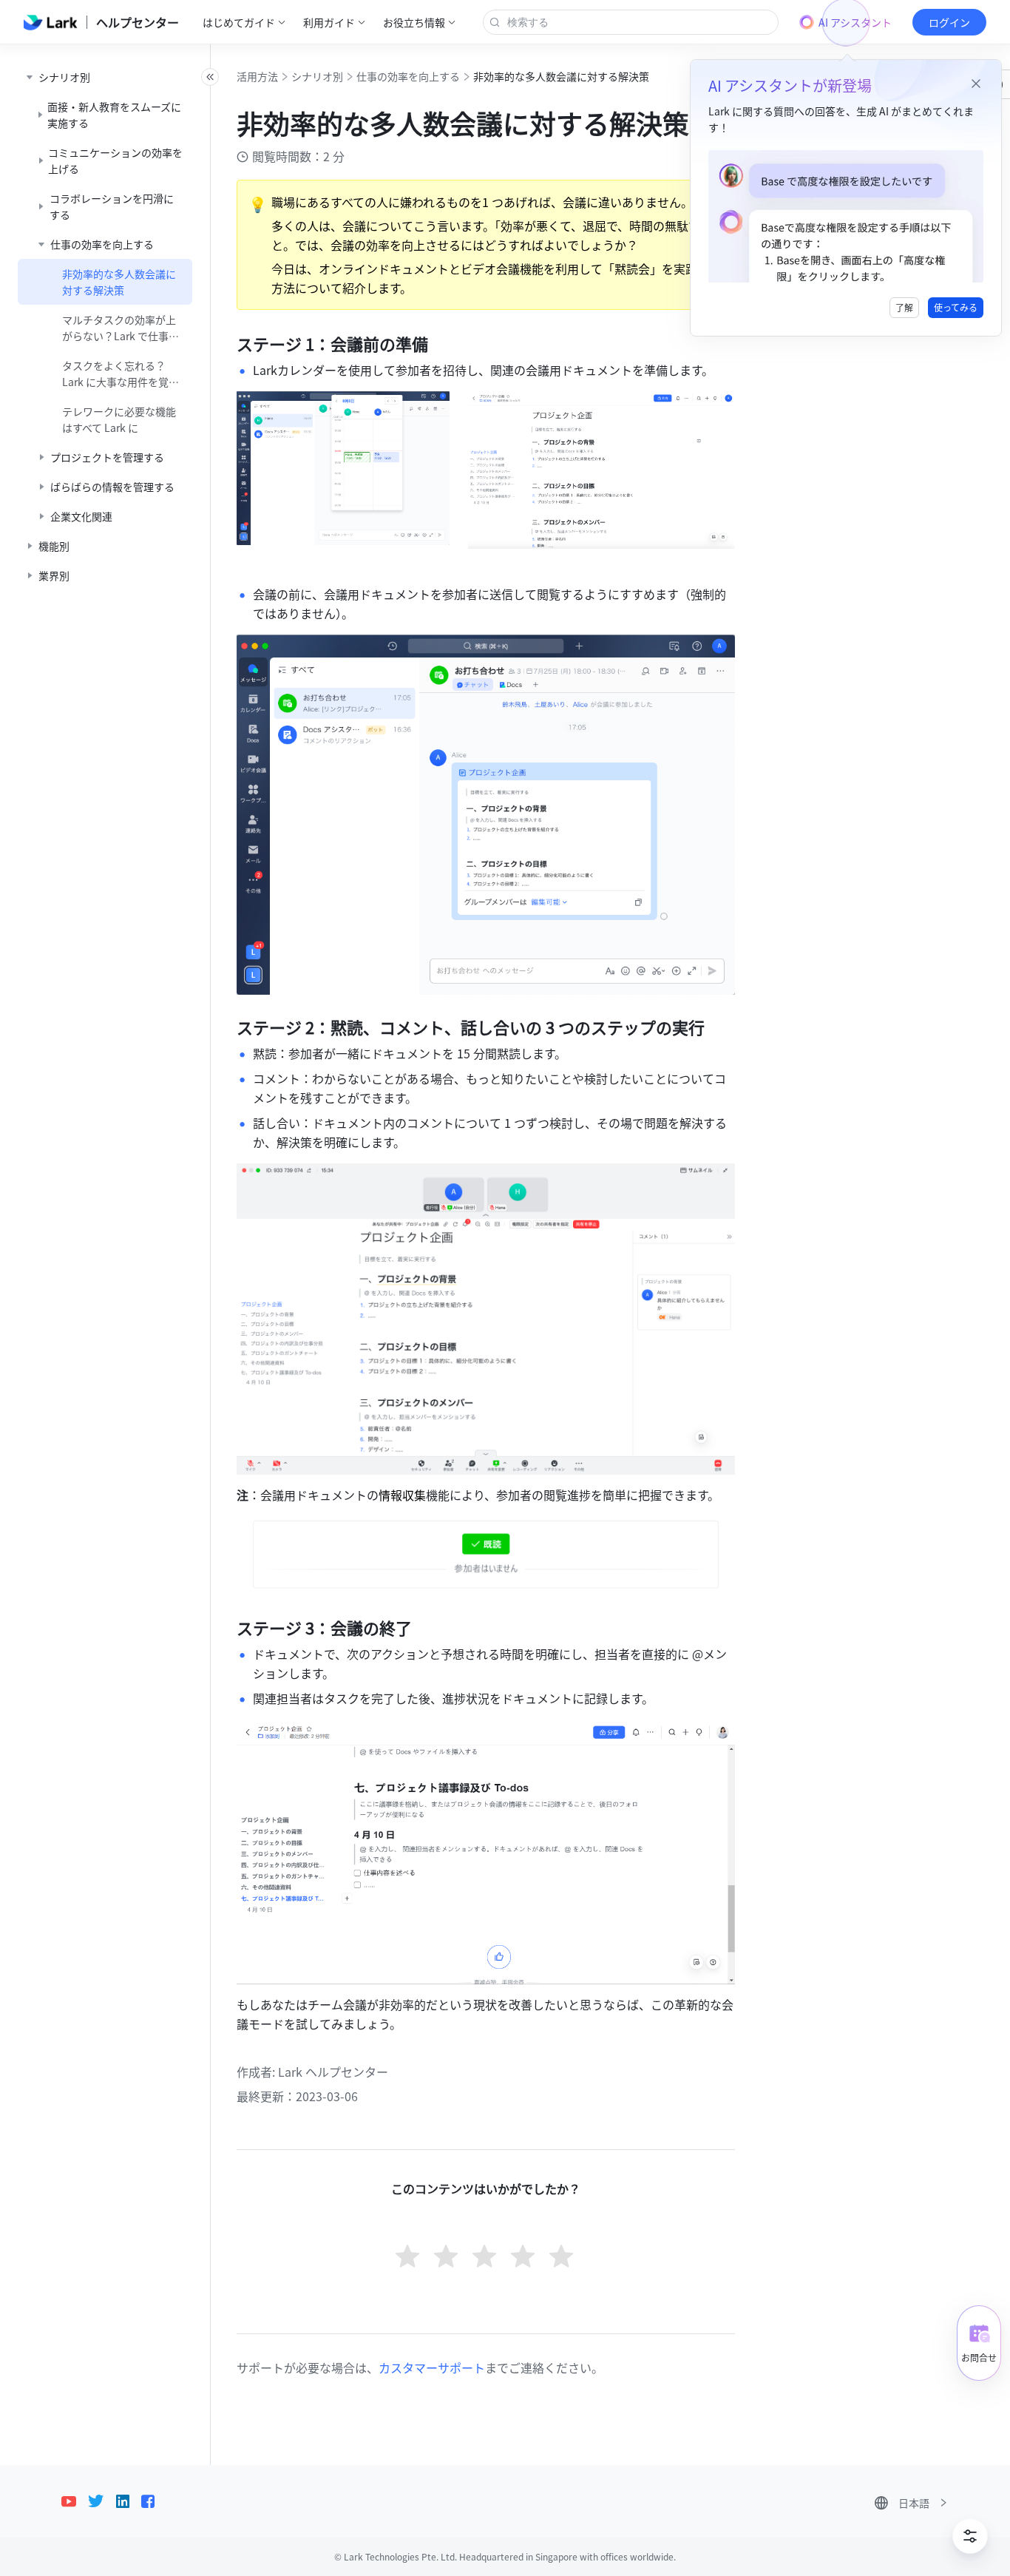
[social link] (75, 2501)
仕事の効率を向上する (408, 76)
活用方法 (257, 76)
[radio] (409, 2258)
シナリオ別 (317, 76)
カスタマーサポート (432, 2367)
